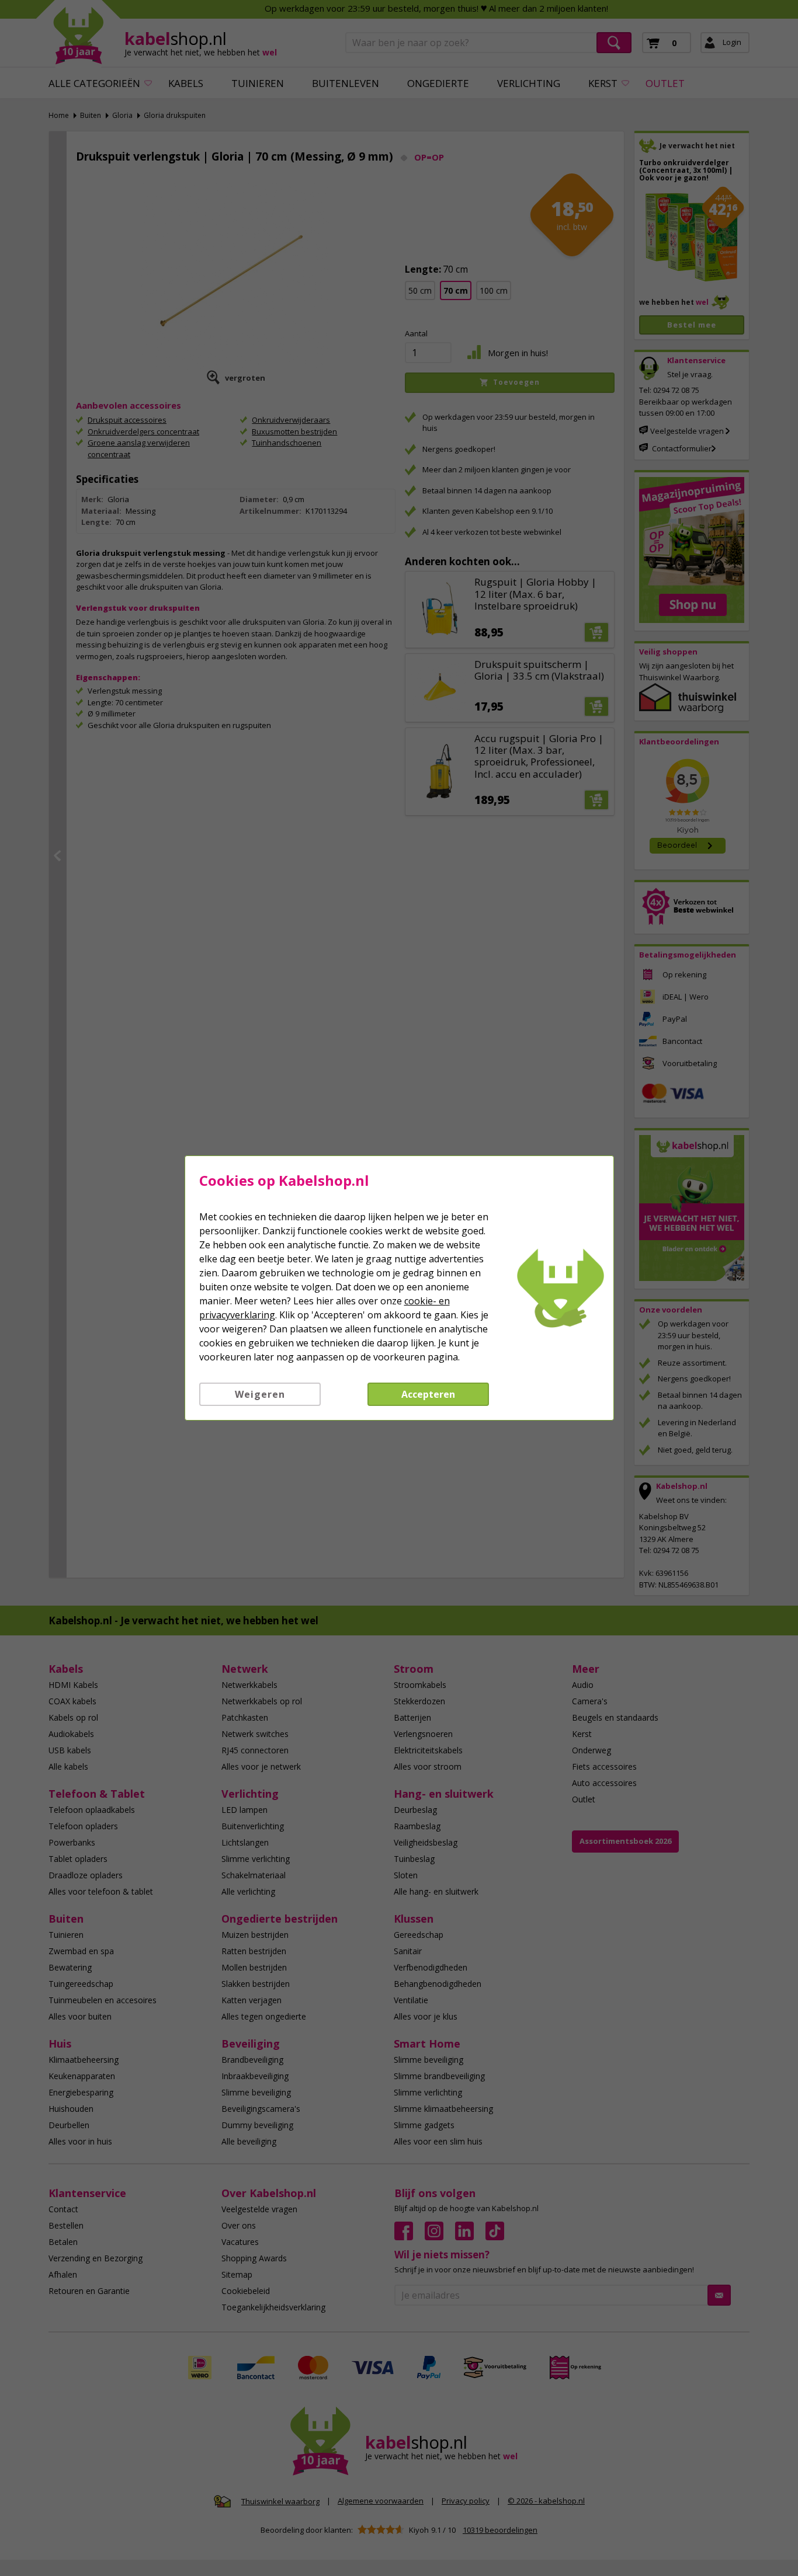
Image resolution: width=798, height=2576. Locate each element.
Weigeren (260, 1394)
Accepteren (428, 1394)
